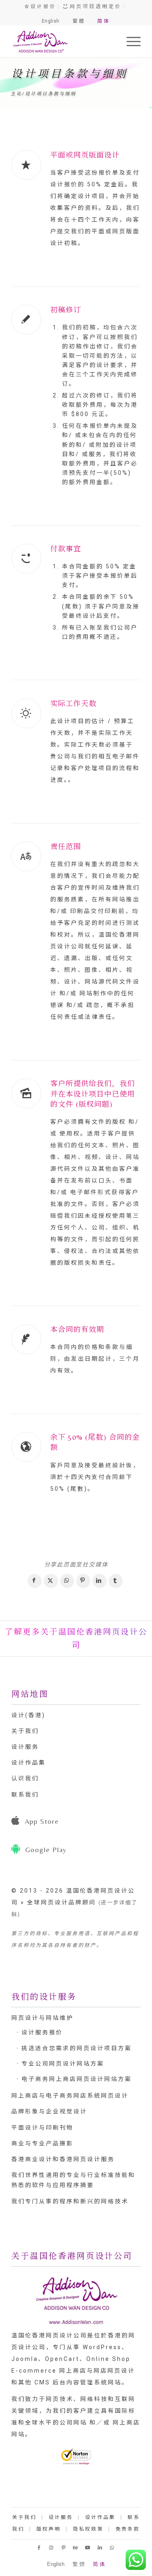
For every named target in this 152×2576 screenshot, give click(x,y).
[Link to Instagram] (52, 2548)
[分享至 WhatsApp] (67, 1581)
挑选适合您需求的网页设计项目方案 (77, 2048)
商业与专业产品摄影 (42, 2143)
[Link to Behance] (76, 2548)
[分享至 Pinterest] (83, 1581)
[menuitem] (130, 41)
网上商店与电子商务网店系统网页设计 (70, 2096)
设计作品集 (29, 1763)
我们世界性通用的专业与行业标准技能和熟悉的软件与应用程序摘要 (73, 2180)
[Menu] (130, 41)
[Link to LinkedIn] (101, 2548)
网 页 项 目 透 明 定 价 (94, 6)
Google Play (46, 1849)
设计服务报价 (42, 2032)
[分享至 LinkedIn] (100, 1581)
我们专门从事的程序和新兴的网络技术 (70, 2201)
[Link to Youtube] (88, 2548)
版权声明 (49, 2529)
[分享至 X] (51, 1581)
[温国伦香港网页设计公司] (63, 41)
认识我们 (25, 1778)
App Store (42, 1821)
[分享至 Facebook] (35, 1581)
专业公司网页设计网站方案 (63, 2064)
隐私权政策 (88, 2529)
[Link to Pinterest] (64, 2548)
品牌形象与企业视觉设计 (49, 2111)
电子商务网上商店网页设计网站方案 (77, 2079)
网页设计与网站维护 (42, 2018)
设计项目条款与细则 (70, 74)
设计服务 (25, 1747)
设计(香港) (28, 1715)
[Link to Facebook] (40, 2548)
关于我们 (25, 1731)
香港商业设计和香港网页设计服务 (63, 2159)
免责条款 (128, 2529)
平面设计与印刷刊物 (42, 2128)
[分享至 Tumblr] (116, 1581)
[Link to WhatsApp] (113, 2548)
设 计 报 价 (42, 6)
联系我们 (25, 1795)
